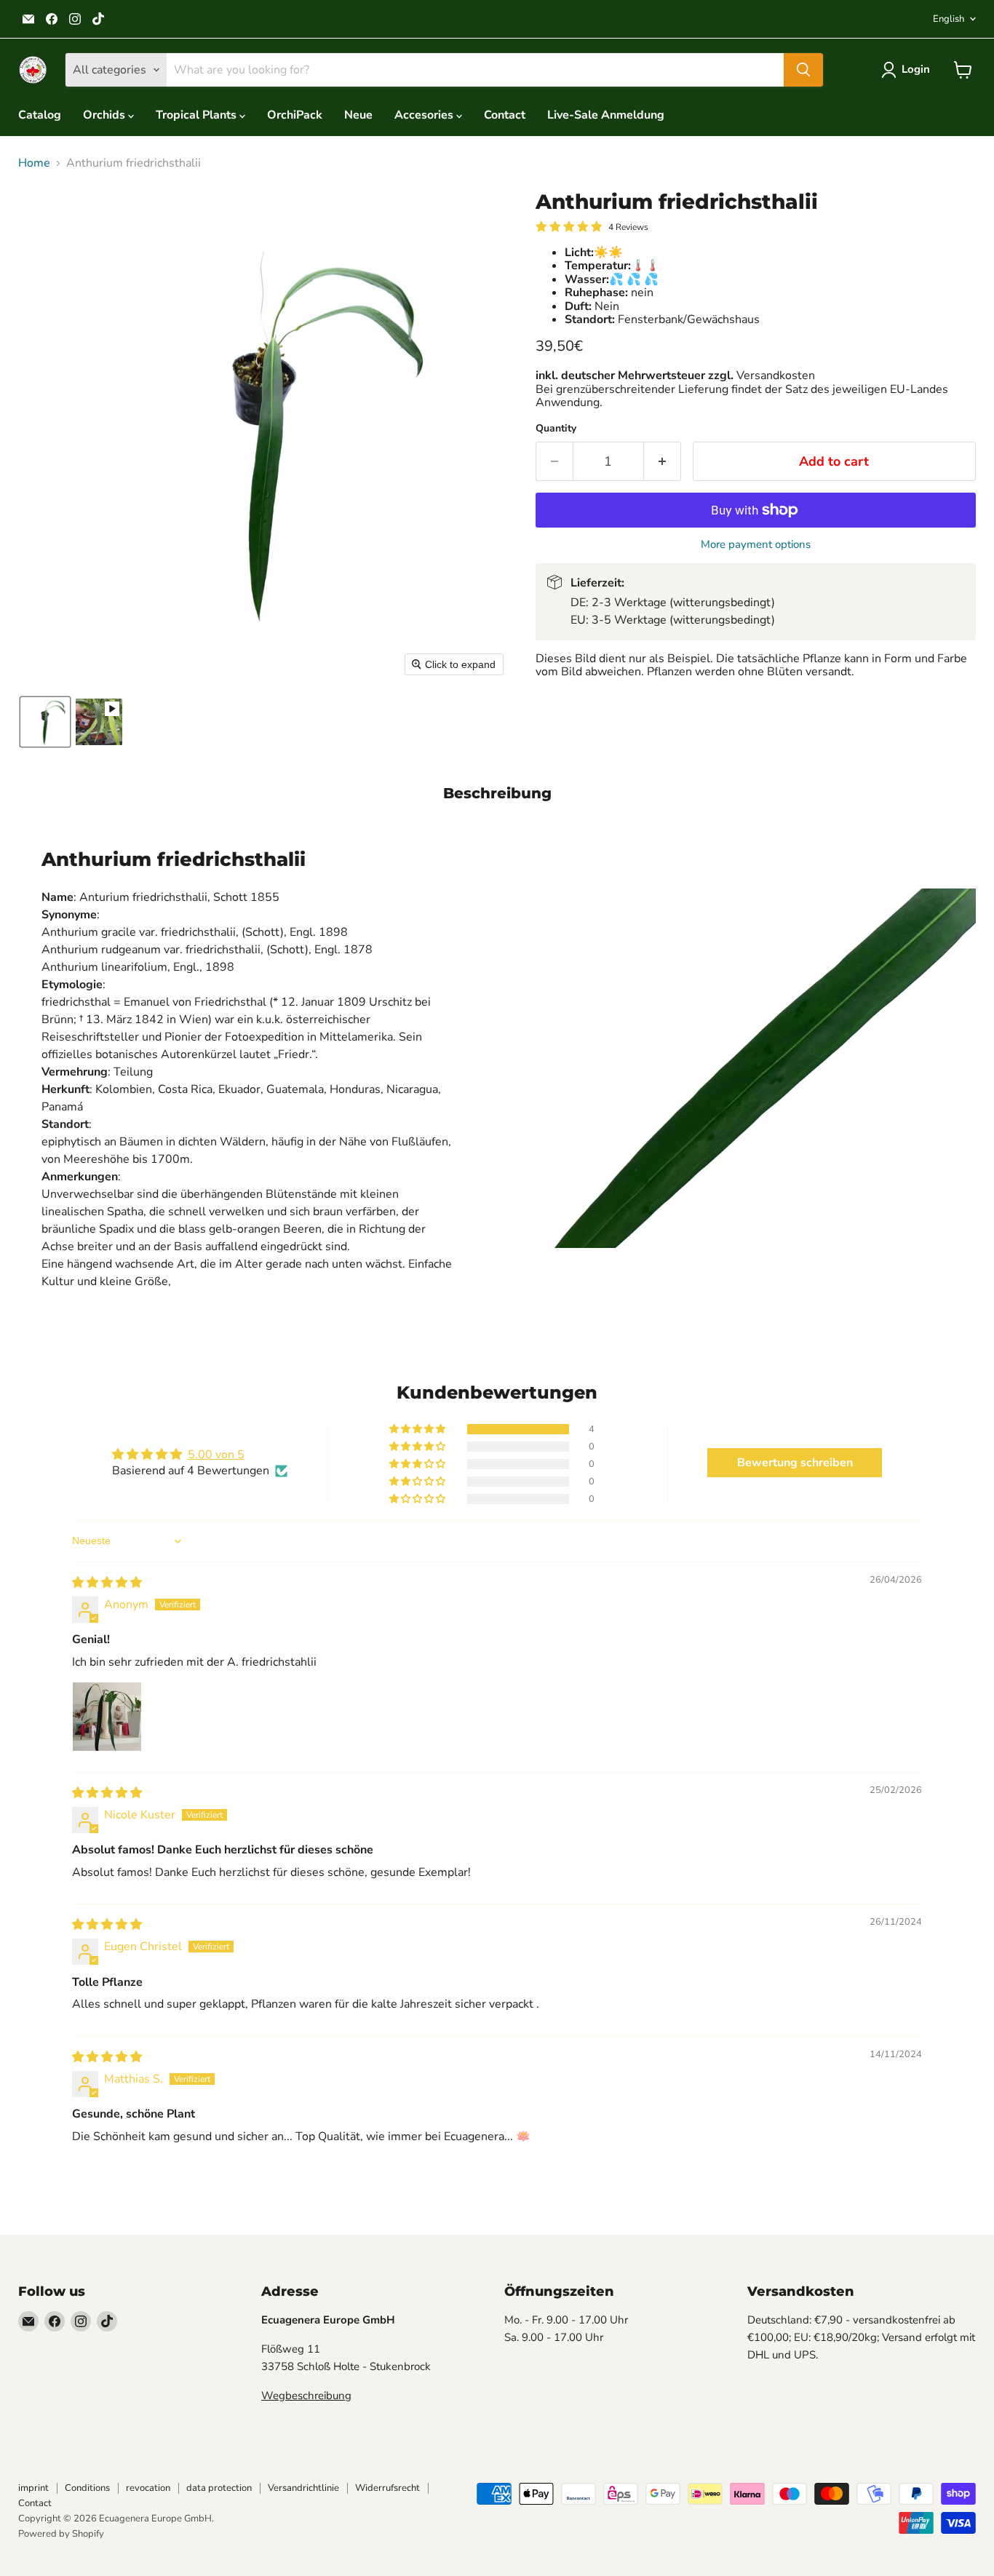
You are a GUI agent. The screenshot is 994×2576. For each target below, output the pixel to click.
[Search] (803, 70)
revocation (148, 2488)
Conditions (87, 2488)
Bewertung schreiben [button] (795, 1463)
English (949, 19)
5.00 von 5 (216, 1455)
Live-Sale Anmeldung (606, 115)
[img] (107, 1583)
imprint (33, 2488)
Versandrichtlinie (303, 2488)
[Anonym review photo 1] (107, 1717)
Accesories (425, 115)
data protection (219, 2488)
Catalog (40, 115)
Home (34, 163)
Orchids (106, 115)
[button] (908, 70)
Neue (358, 115)
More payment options (756, 545)
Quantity (556, 429)
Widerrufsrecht (387, 2488)
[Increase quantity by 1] (663, 462)
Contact (505, 115)
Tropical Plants (198, 115)
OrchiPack (295, 115)
